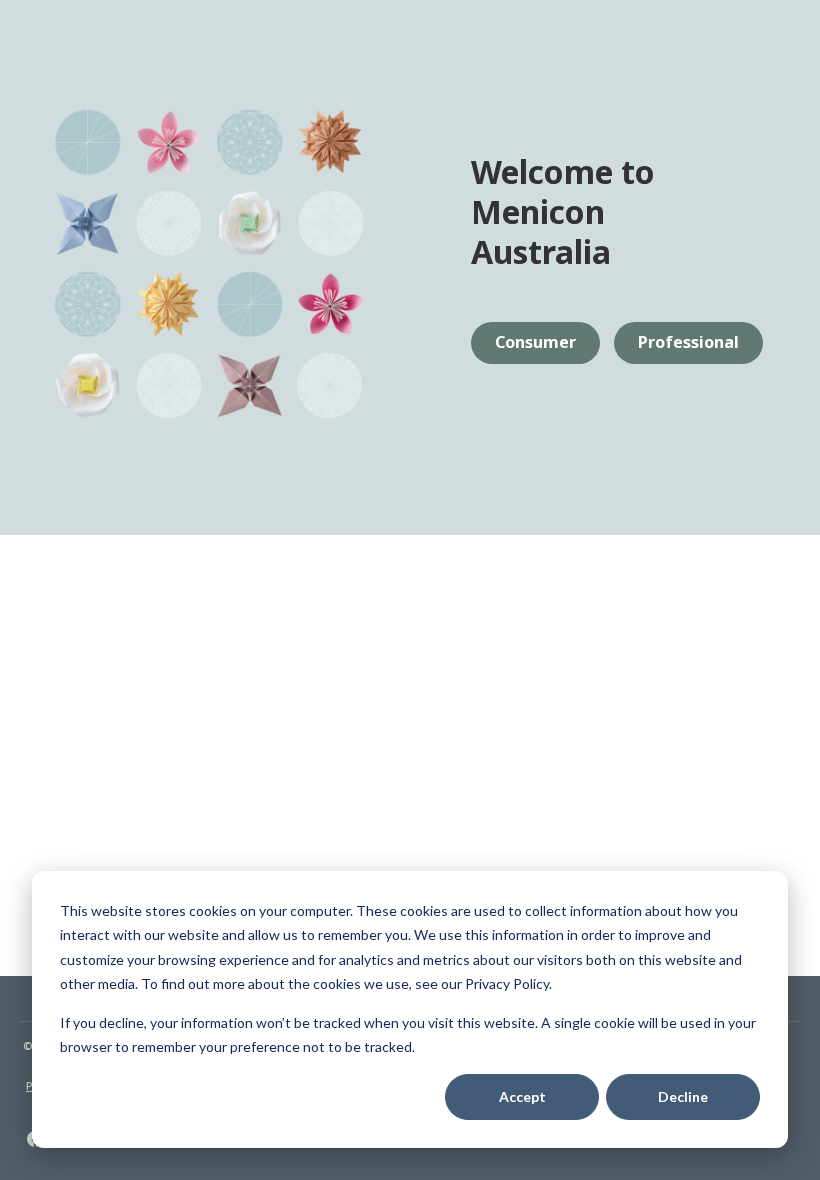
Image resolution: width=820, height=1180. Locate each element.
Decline (683, 1096)
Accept (522, 1096)
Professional (688, 342)
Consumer (535, 342)
